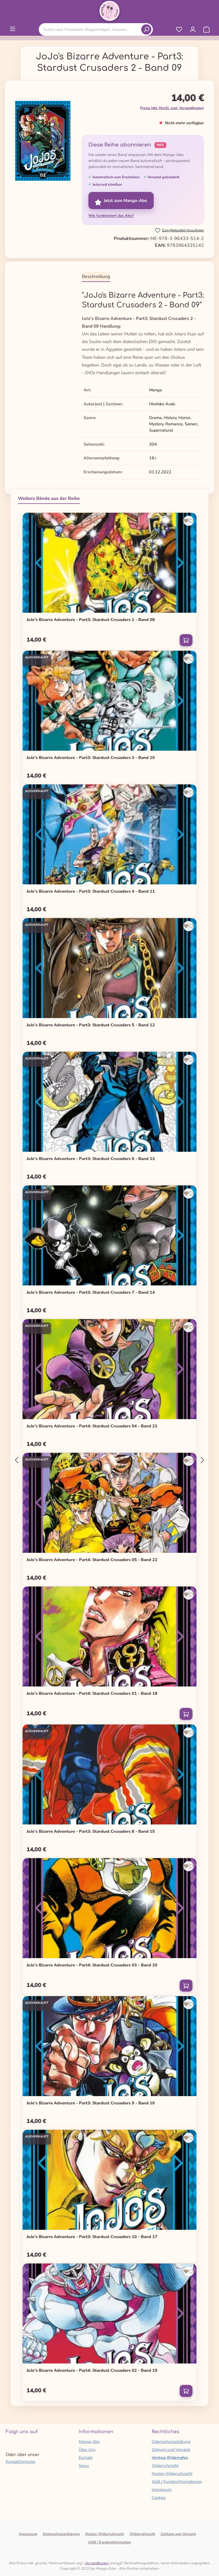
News (84, 2466)
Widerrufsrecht (165, 2466)
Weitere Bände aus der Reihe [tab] (49, 498)
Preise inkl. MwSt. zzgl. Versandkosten (172, 108)
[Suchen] (146, 29)
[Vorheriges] (17, 1460)
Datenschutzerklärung (171, 2442)
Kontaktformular (20, 2462)
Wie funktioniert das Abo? (111, 216)
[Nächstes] (202, 1460)
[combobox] (91, 30)
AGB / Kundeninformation (109, 2542)
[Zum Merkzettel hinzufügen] (188, 521)
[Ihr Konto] (193, 29)
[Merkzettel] (179, 29)
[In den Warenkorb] (186, 640)
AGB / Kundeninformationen (177, 2482)
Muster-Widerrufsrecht (172, 2474)
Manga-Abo (89, 2442)
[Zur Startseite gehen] (109, 11)
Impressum (162, 2490)
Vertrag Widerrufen (170, 2458)
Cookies (159, 2498)
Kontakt (86, 2458)
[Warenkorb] (206, 29)
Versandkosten (97, 2563)
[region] (43, 143)
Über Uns (87, 2450)
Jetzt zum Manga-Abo (125, 201)
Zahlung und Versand (171, 2450)
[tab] (96, 277)
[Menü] (13, 29)
